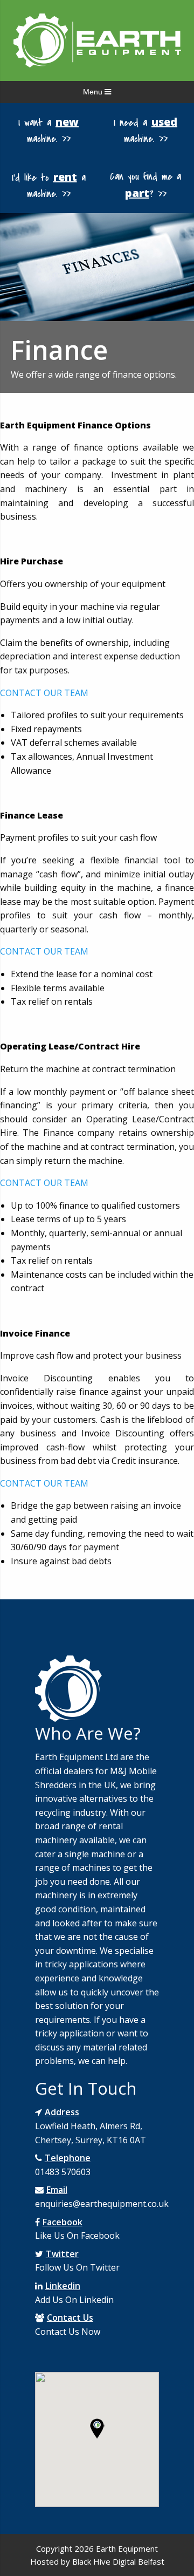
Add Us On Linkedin (74, 2300)
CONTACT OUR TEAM (44, 693)
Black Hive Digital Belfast (118, 2561)
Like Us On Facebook (77, 2236)
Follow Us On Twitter (77, 2267)
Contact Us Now (68, 2332)
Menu (94, 92)
